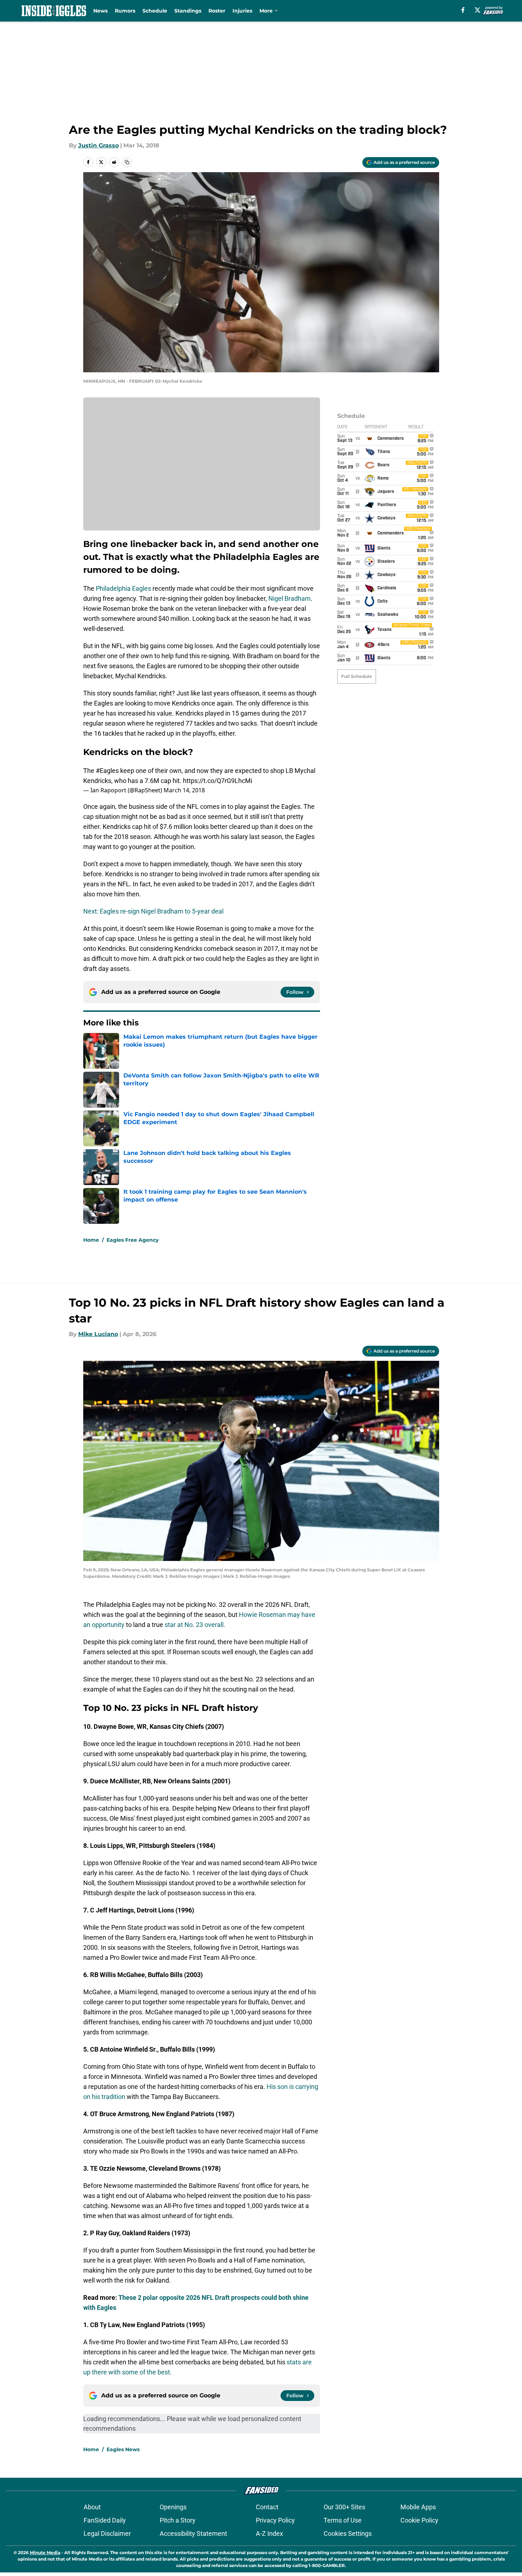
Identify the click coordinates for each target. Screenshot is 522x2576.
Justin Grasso (98, 145)
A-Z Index (269, 2533)
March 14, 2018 (184, 790)
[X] (478, 10)
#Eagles (107, 771)
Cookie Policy (419, 2520)
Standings (188, 11)
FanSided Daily (105, 2520)
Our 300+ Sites (344, 2507)
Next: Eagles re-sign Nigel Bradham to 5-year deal (153, 911)
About (92, 2507)
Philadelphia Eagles (123, 588)
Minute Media (45, 2553)
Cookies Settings (348, 2533)
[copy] (127, 162)
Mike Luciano (98, 1334)
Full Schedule (357, 676)
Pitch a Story (178, 2520)
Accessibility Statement (193, 2533)
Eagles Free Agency (133, 1240)
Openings (173, 2507)
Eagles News (123, 2449)
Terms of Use (343, 2520)
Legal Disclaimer (107, 2533)
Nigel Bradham (290, 598)
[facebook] (463, 10)
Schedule (155, 11)
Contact (267, 2507)
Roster (217, 11)
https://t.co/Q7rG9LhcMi (218, 781)
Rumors (125, 11)
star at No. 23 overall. (195, 1625)
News (100, 11)
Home (91, 1240)
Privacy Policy (275, 2520)
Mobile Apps (418, 2507)
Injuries (242, 11)
